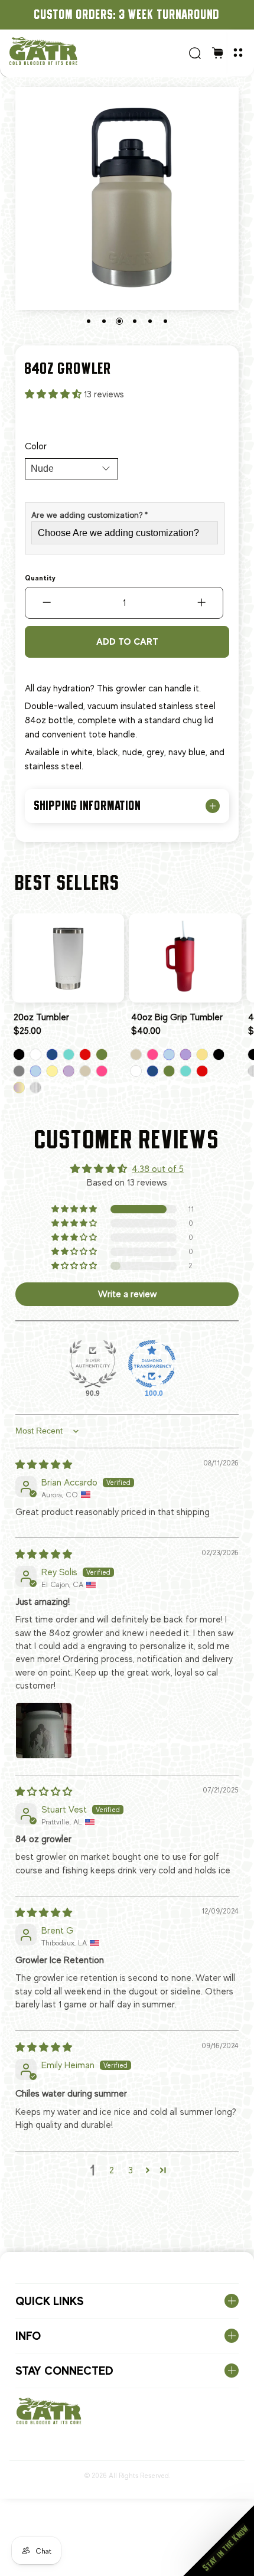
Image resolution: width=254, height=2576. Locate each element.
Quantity (40, 578)
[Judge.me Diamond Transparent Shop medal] (152, 1364)
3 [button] (131, 2170)
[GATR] (95, 51)
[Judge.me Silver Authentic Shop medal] (93, 1364)
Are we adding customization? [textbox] (89, 515)
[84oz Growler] (127, 198)
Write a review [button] (127, 1294)
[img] (44, 1465)
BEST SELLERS (68, 882)
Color (36, 446)
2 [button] (112, 2170)
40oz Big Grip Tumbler (177, 1017)
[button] (54, 394)
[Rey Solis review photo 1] (44, 1731)
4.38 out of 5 (158, 1169)
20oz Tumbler (41, 1017)
